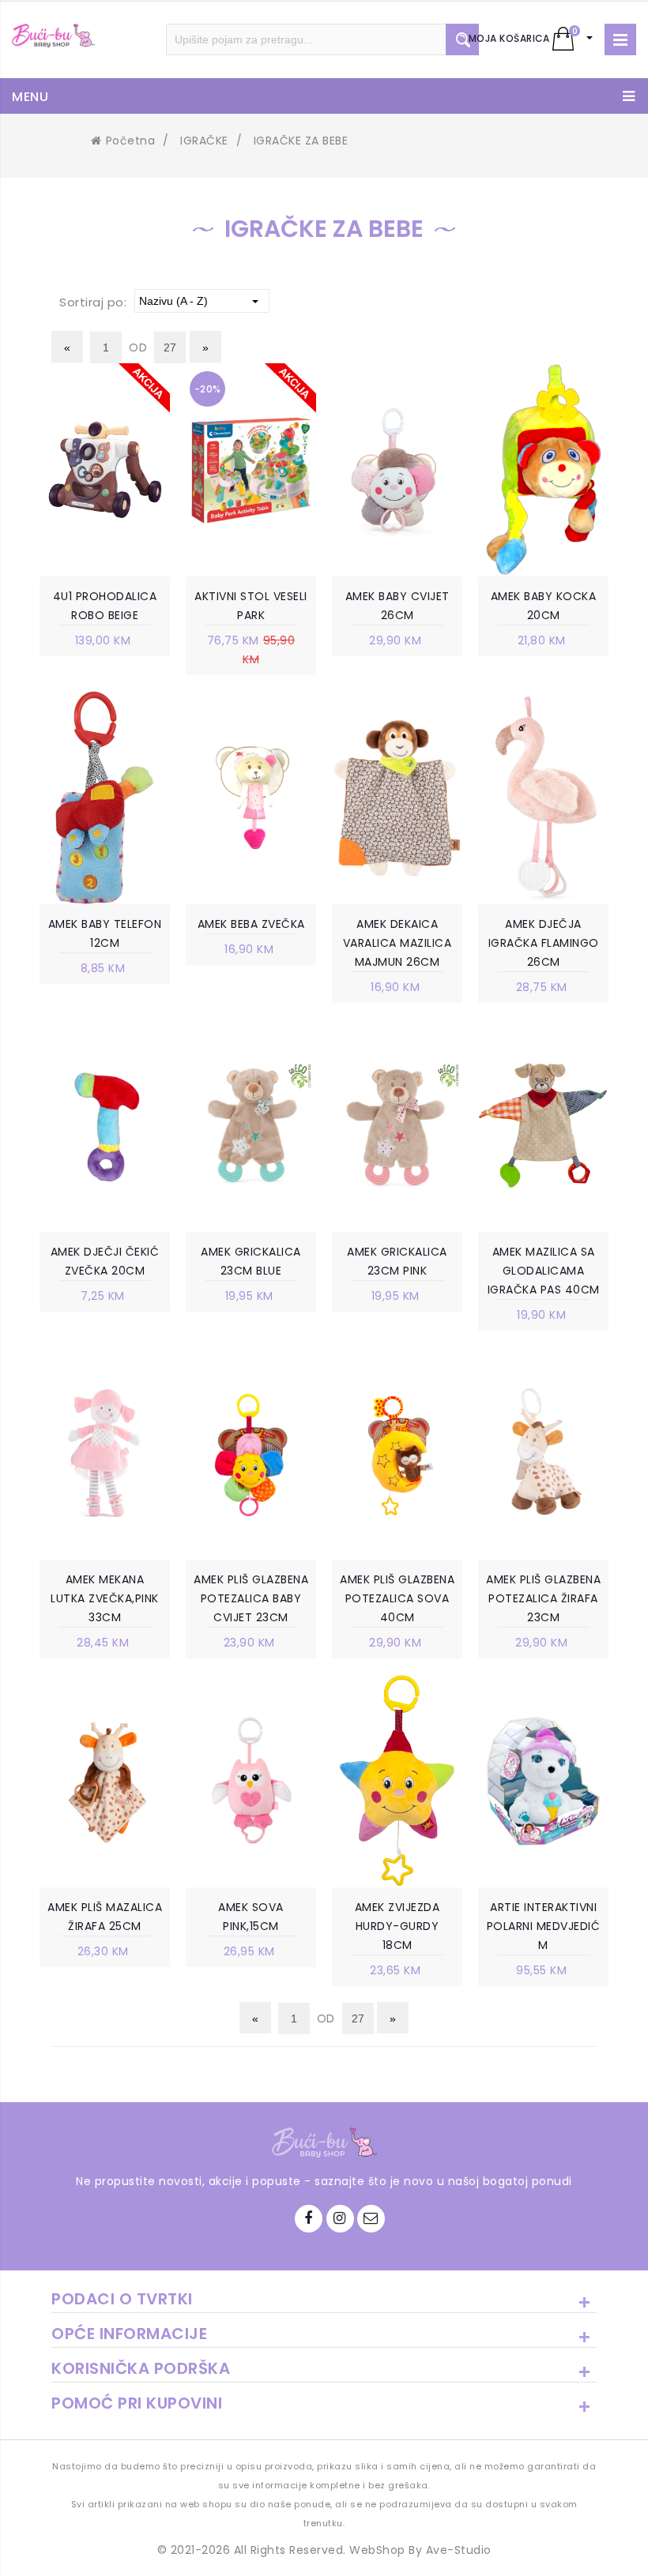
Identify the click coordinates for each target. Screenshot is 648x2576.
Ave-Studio (459, 2550)
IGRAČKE (204, 141)
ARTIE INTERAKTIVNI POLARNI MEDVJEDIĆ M (544, 1926)
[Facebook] (309, 2219)
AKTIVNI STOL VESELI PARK (251, 606)
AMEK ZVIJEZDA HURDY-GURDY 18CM (397, 1926)
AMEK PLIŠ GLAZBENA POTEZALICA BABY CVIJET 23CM (251, 1598)
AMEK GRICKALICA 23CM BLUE (251, 1261)
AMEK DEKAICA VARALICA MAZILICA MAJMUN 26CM (397, 943)
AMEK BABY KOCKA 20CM (544, 606)
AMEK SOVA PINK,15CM (251, 1917)
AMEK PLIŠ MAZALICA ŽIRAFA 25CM (105, 1917)
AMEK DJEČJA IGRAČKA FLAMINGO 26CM (544, 943)
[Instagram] (340, 2219)
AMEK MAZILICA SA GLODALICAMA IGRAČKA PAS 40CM (544, 1271)
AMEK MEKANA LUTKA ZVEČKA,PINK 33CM (105, 1598)
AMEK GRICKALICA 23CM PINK (397, 1261)
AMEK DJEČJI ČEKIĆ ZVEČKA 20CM (105, 1261)
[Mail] (371, 2219)
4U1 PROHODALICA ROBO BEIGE (105, 606)
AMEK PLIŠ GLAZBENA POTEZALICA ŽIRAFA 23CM (543, 1598)
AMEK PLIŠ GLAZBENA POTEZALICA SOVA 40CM (397, 1598)
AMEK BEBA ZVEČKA (251, 924)
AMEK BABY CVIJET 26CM (397, 606)
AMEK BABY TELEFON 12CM (105, 933)
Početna (130, 141)
